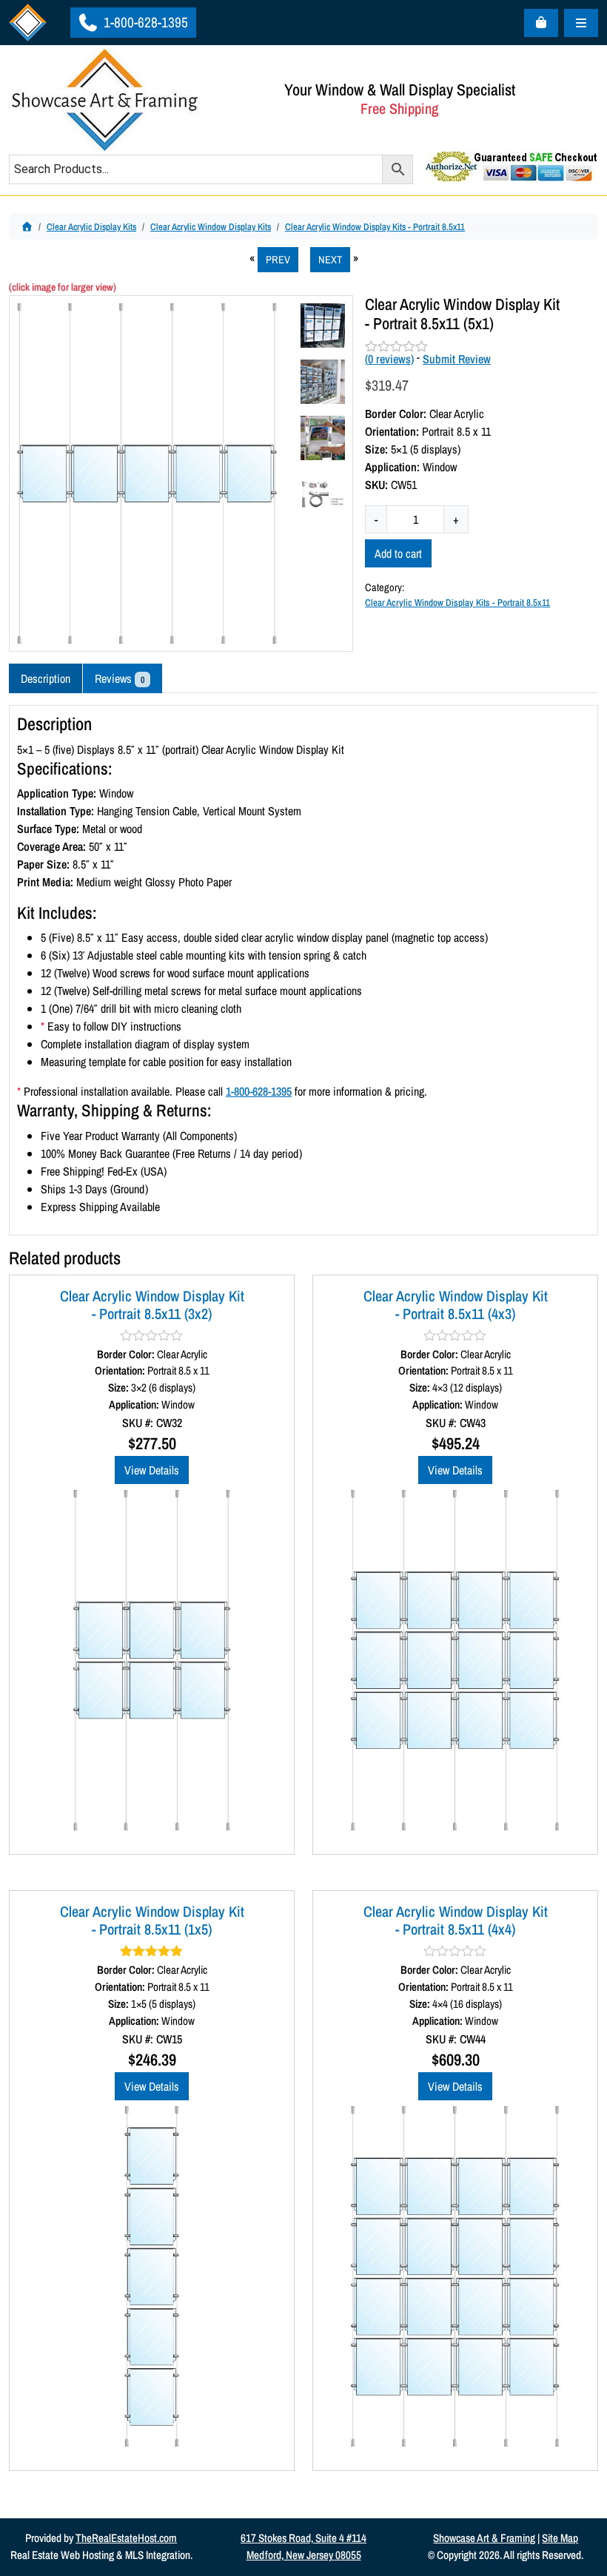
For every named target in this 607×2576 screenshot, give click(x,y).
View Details (152, 1470)
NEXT (330, 259)
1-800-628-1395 (144, 22)
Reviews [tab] (120, 678)
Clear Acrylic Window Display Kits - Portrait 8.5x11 (375, 227)
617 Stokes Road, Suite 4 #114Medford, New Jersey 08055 (303, 2546)
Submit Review (457, 359)
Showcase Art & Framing (484, 2538)
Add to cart (398, 553)
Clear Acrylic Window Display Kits (211, 227)
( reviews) (389, 359)
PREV (278, 259)
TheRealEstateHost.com (126, 2538)
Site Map (560, 2538)
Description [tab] (46, 678)
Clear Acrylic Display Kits (91, 227)
